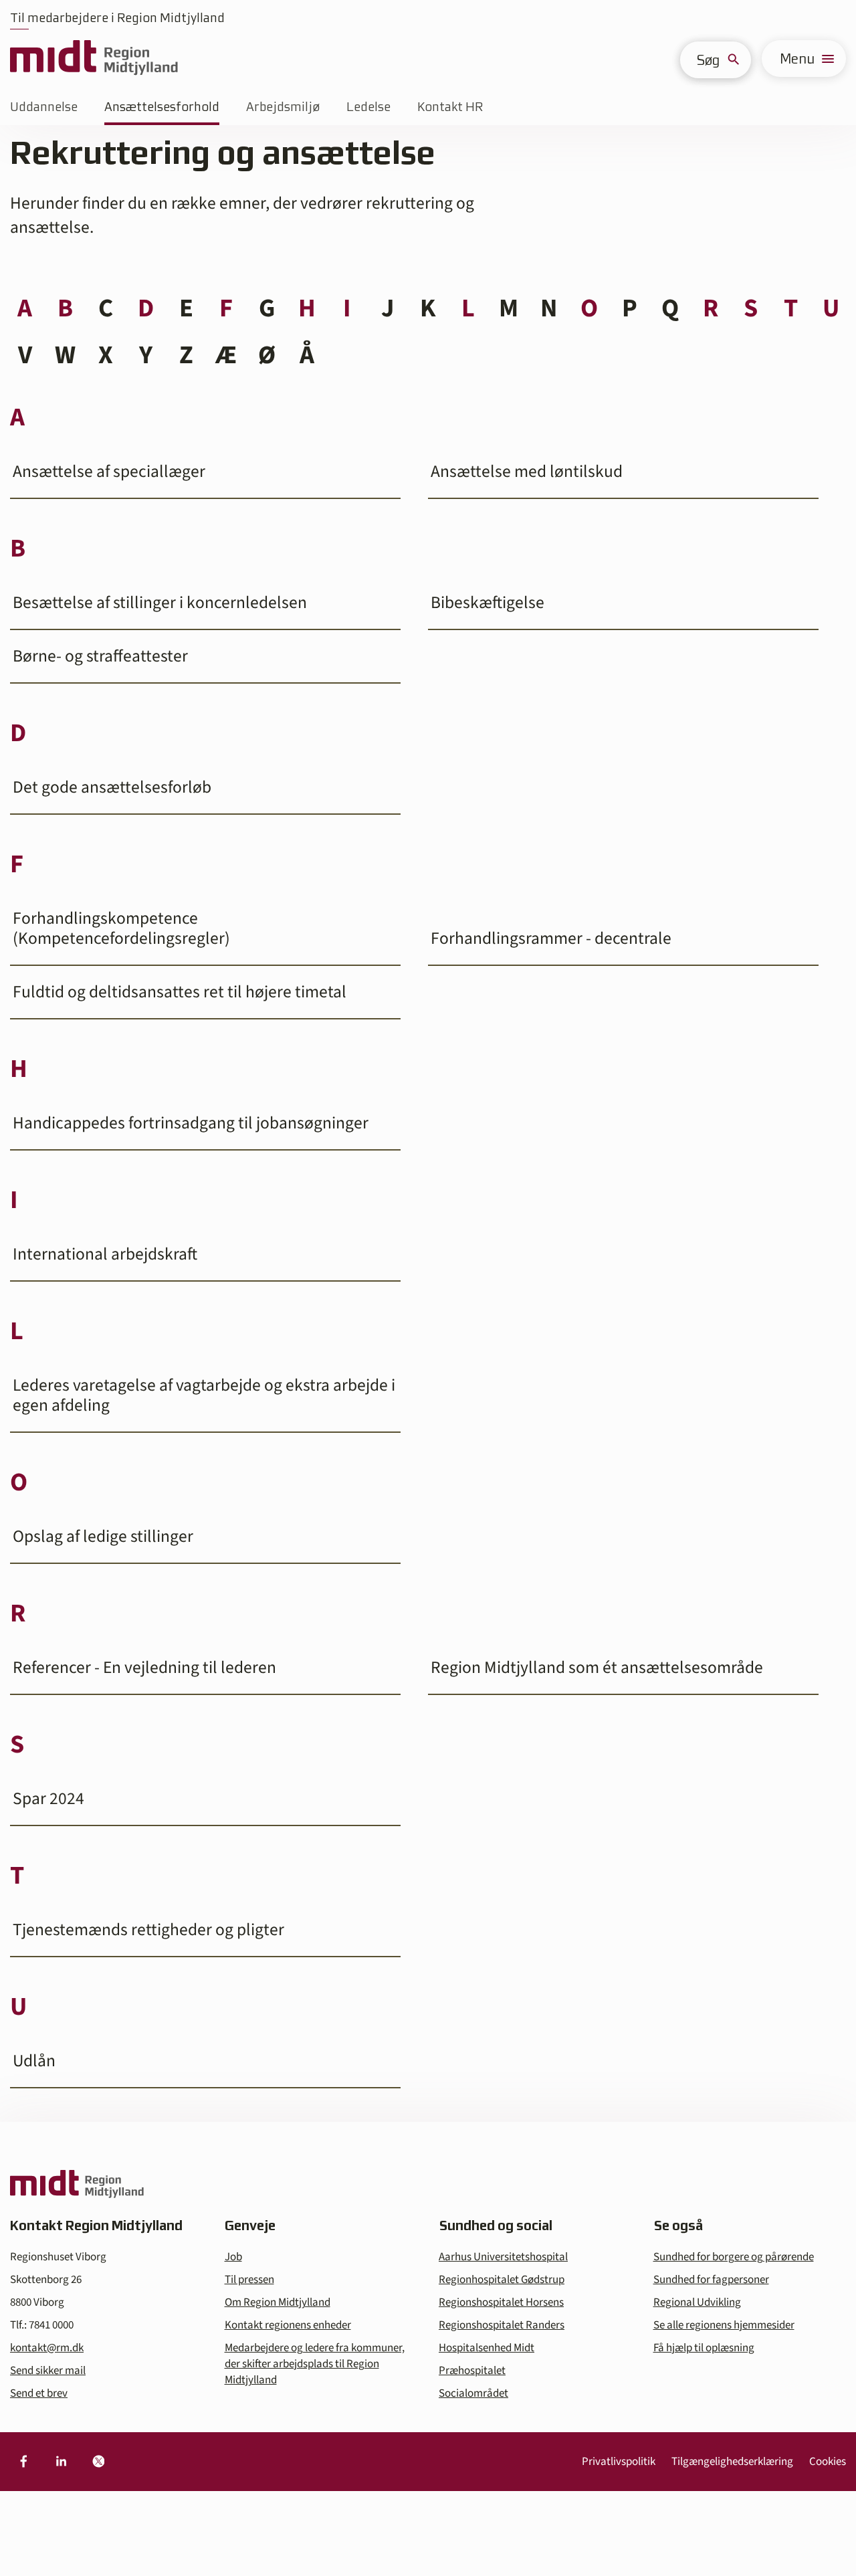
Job (233, 2257)
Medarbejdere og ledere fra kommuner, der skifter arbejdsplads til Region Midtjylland (315, 2364)
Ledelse (368, 107)
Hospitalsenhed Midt (487, 2348)
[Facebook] (23, 2462)
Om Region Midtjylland (278, 2302)
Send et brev (39, 2393)
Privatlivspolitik (619, 2462)
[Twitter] (98, 2462)
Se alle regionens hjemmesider (724, 2325)
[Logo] (94, 59)
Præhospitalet (472, 2371)
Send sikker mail (48, 2371)
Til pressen (249, 2280)
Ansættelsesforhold (162, 107)
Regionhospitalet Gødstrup (502, 2280)
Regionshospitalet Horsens (501, 2302)
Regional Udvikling (697, 2302)
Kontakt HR (450, 107)
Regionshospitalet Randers (502, 2325)
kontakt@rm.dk (47, 2348)
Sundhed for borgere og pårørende (734, 2257)
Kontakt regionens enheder (288, 2325)
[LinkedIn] (61, 2462)
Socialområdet (473, 2393)
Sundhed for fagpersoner (711, 2280)
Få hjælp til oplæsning (704, 2348)
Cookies (828, 2462)
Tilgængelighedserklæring (732, 2462)
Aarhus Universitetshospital (503, 2257)
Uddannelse (44, 107)
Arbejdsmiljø (283, 107)
